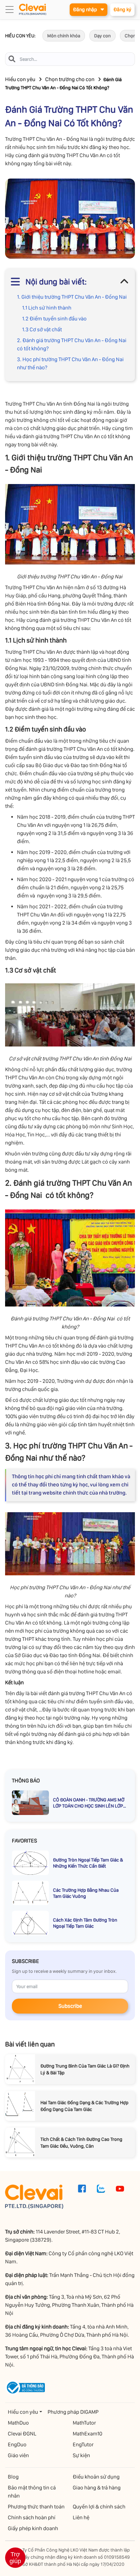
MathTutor (84, 2423)
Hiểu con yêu (20, 79)
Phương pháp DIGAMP (73, 2412)
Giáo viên (18, 2455)
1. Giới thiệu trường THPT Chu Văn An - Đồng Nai (72, 297)
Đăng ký (122, 10)
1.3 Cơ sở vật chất (42, 329)
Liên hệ (81, 2517)
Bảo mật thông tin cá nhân (32, 2492)
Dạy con (102, 36)
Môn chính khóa (64, 36)
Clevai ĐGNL (22, 2434)
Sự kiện (81, 2455)
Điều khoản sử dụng (96, 2477)
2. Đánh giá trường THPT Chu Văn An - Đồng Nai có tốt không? (72, 344)
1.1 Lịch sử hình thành (47, 308)
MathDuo (18, 2423)
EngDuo (17, 2444)
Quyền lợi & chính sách (99, 2507)
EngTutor (83, 2444)
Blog (13, 2477)
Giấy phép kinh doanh (33, 2528)
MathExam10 (87, 2434)
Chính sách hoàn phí (32, 2517)
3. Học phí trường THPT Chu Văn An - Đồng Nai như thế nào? (70, 363)
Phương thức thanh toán (36, 2507)
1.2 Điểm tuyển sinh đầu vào (54, 319)
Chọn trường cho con (70, 79)
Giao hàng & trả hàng (97, 2488)
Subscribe (70, 2006)
